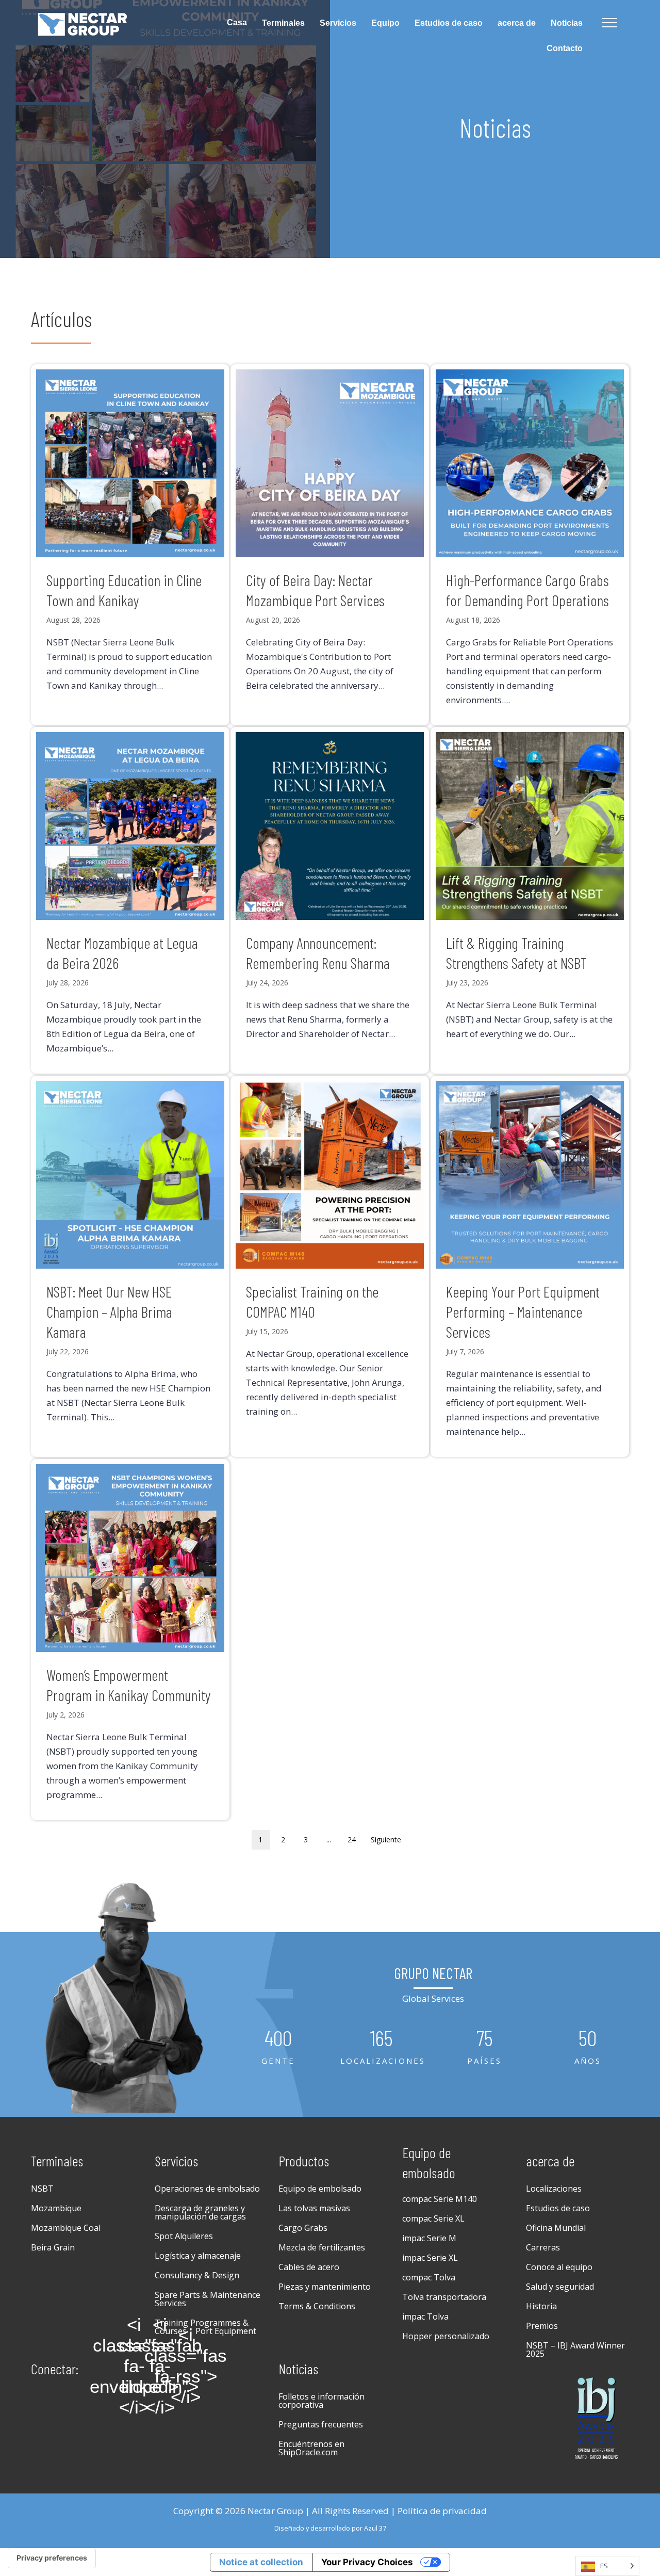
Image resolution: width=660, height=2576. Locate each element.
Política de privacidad (442, 2511)
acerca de (517, 23)
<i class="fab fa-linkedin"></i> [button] (160, 2366)
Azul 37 (375, 2528)
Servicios (338, 23)
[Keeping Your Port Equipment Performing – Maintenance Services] (530, 1267)
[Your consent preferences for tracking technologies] (52, 2558)
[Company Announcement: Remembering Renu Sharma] (330, 901)
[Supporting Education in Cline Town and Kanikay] (130, 545)
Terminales (283, 23)
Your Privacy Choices (367, 2562)
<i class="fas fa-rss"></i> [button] (186, 2366)
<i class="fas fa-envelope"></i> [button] (134, 2366)
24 (352, 1840)
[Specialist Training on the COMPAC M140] (330, 1267)
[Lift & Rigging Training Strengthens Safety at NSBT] (530, 901)
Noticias (567, 23)
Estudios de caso (449, 23)
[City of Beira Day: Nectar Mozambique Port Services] (330, 545)
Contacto (565, 48)
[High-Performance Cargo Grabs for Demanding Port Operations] (530, 545)
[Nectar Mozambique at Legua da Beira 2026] (130, 901)
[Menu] (609, 23)
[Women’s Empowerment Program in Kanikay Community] (130, 1640)
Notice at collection (261, 2562)
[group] (278, 2047)
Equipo (385, 23)
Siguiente (386, 1840)
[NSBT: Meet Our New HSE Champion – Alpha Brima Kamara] (130, 1267)
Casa (237, 22)
